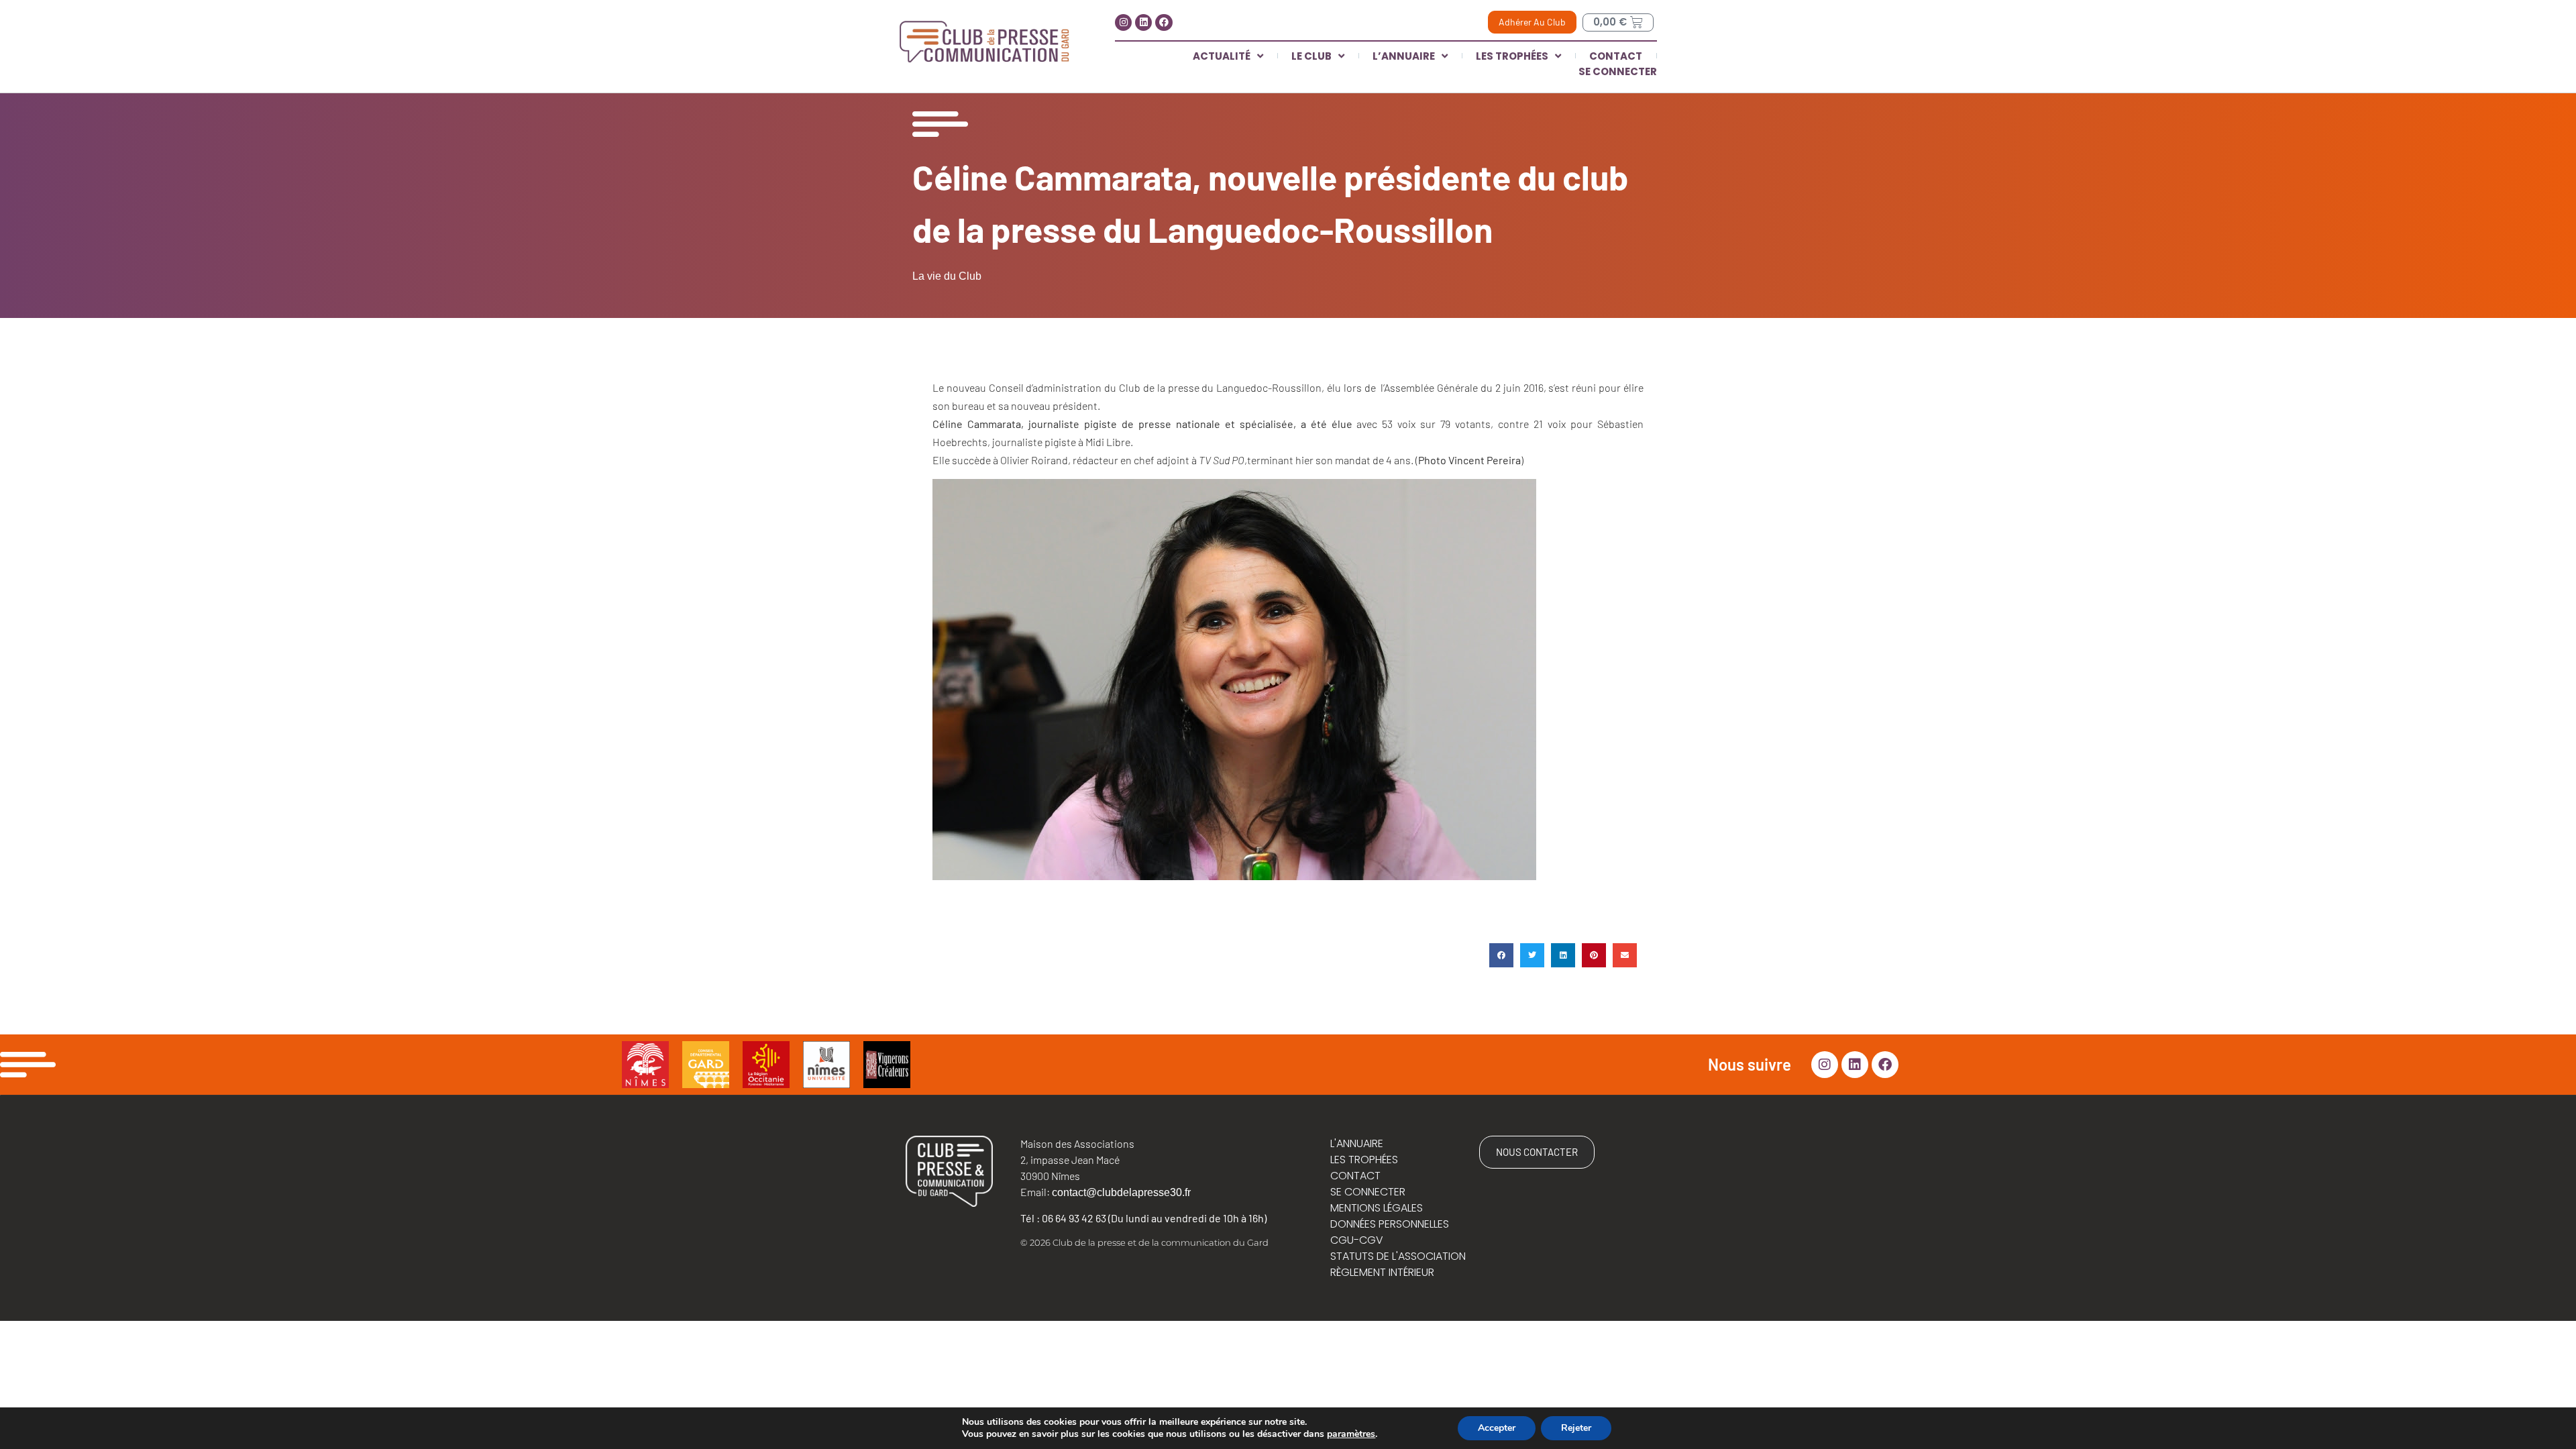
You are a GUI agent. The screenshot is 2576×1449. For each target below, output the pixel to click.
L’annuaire (1404, 56)
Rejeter (1576, 1428)
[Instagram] (1123, 22)
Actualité (1222, 56)
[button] (1501, 955)
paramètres (1351, 1434)
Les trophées (1512, 56)
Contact (1616, 56)
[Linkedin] (1143, 22)
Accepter (1497, 1428)
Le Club (1311, 56)
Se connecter (1618, 71)
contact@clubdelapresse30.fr (1121, 1192)
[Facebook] (1164, 22)
